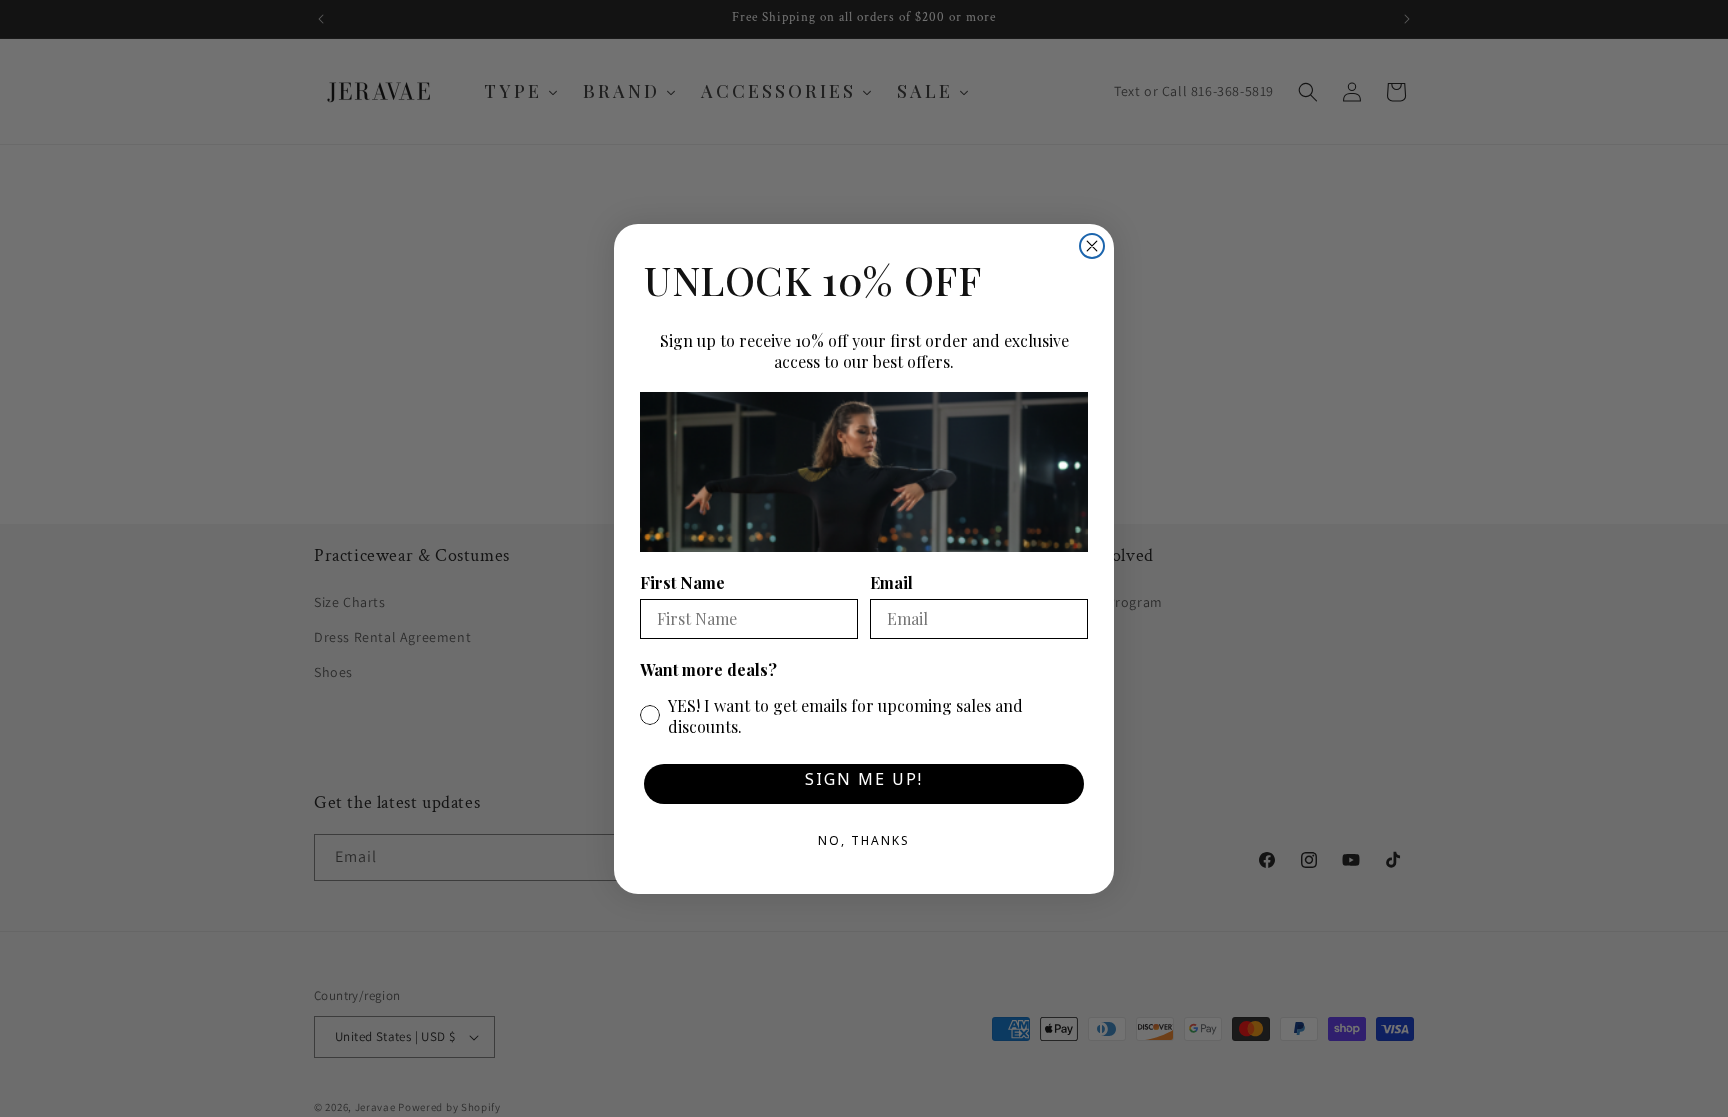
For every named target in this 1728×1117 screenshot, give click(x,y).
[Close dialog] (1092, 246)
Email (891, 582)
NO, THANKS (864, 844)
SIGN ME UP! (864, 783)
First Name (682, 582)
